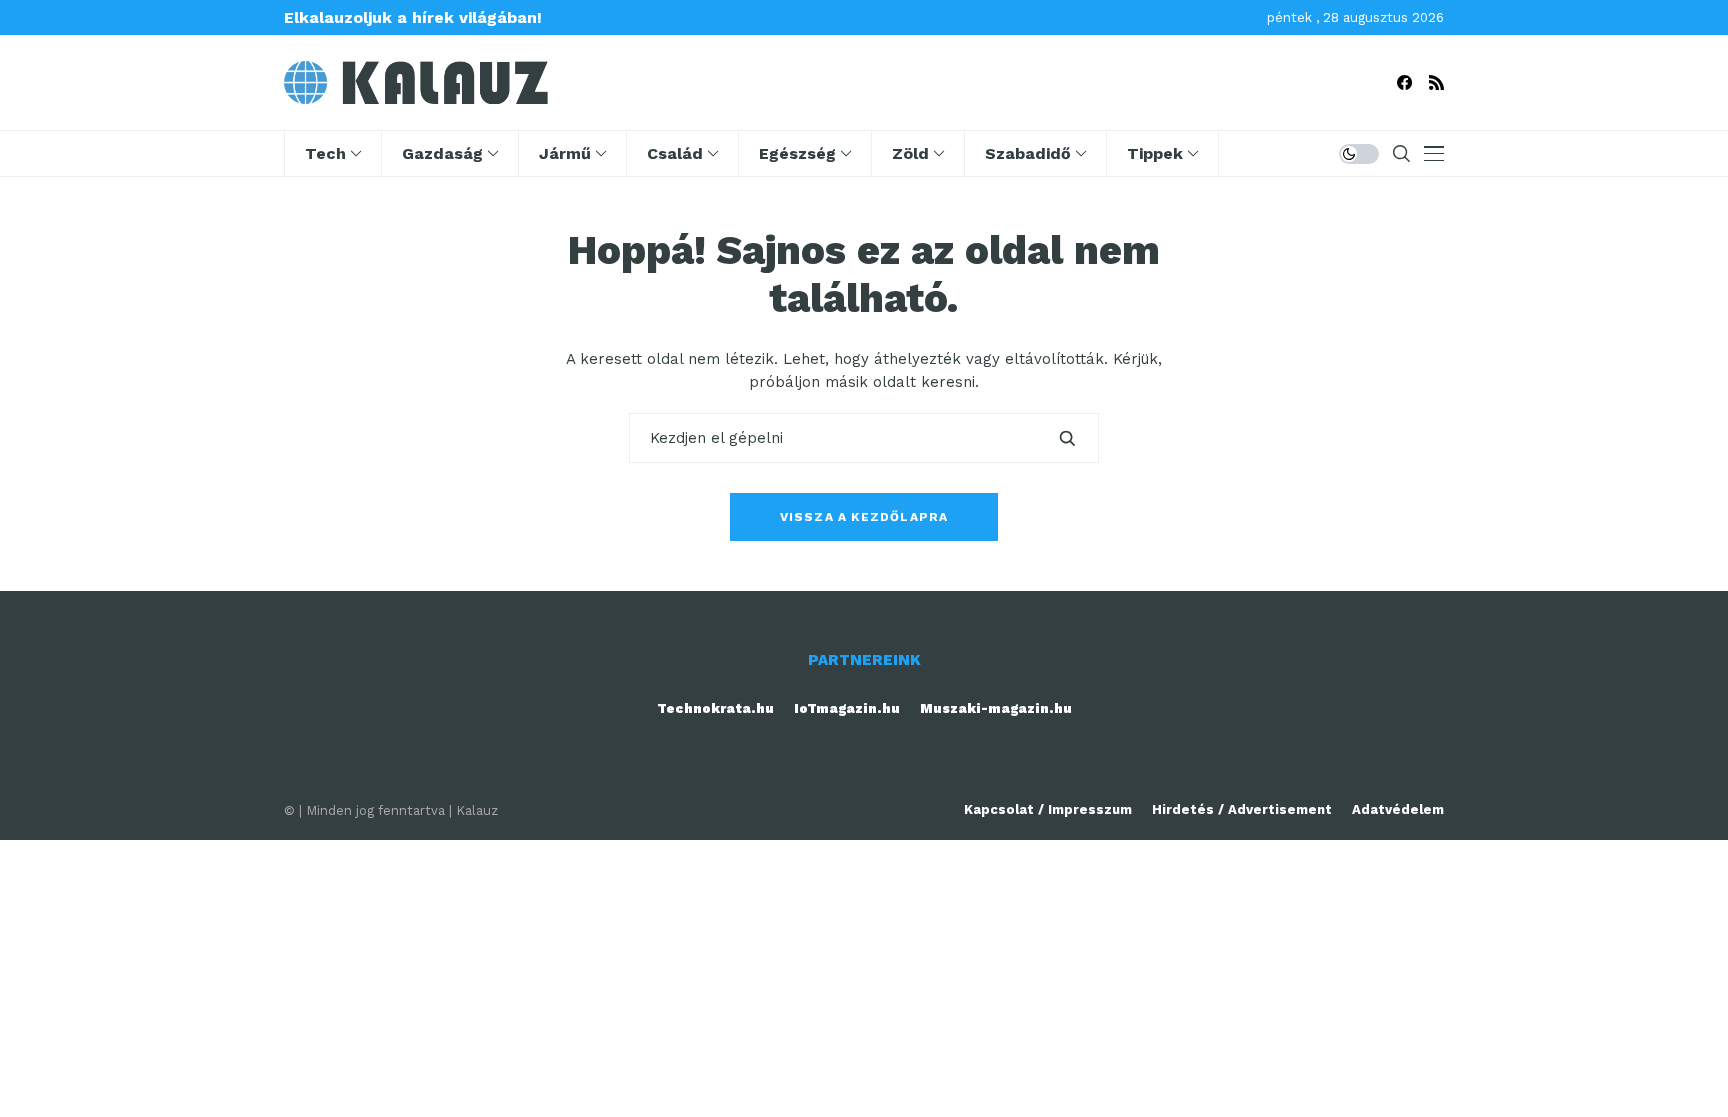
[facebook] (1404, 82)
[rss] (1436, 82)
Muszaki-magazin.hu (996, 708)
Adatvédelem (1398, 809)
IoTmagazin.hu (847, 708)
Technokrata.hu (715, 708)
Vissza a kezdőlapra (864, 517)
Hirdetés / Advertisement (1242, 809)
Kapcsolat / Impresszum (1048, 809)
